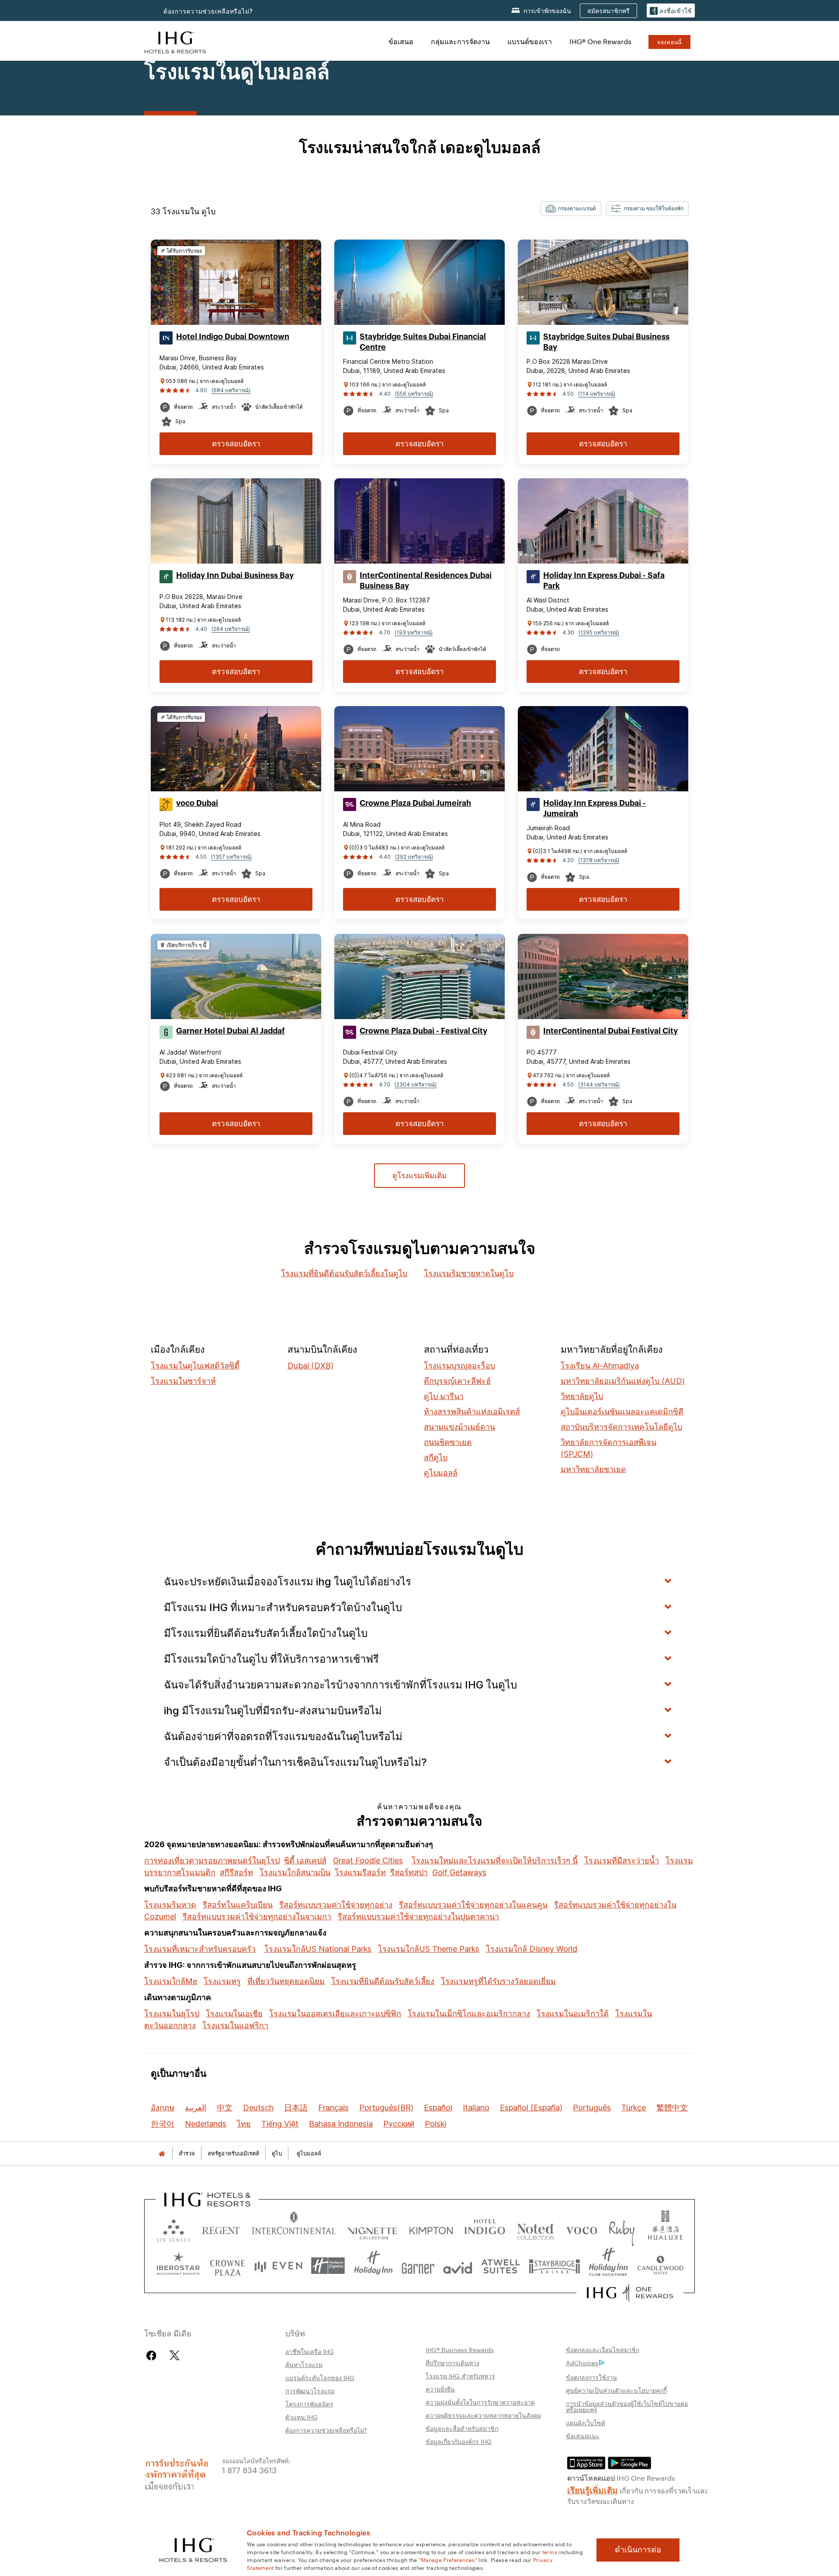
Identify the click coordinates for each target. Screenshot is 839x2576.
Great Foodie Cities (368, 1861)
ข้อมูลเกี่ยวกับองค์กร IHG (459, 2441)
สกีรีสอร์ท (236, 1872)
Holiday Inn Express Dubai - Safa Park (604, 581)
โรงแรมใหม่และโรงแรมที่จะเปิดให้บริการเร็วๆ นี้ (495, 1861)
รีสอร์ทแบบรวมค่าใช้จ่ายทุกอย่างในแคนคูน (473, 1905)
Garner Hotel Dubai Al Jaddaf (231, 1031)
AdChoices (582, 2363)
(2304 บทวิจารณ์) (416, 1084)
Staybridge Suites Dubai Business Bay (606, 342)
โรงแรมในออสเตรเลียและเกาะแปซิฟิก (335, 2014)
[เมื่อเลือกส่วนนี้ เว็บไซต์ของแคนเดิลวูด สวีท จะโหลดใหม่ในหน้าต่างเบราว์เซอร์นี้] (660, 2266)
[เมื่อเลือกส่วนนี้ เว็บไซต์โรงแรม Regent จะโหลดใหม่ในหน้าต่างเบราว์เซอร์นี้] (221, 2229)
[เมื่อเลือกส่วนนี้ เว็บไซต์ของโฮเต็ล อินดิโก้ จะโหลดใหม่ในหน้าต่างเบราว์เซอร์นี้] (485, 2229)
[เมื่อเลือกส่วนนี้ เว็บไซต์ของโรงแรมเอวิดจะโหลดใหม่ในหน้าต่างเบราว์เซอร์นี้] (458, 2266)
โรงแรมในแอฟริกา (235, 2025)
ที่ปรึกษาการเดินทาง (452, 2363)
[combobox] (571, 209)
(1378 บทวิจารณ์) (599, 860)
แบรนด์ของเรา (530, 41)
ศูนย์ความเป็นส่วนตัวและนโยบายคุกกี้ (616, 2390)
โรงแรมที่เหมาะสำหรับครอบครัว (200, 1949)
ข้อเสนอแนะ (583, 2436)
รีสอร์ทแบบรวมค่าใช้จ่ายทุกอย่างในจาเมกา (257, 1916)
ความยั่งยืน (440, 2389)
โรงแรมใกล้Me (171, 1981)
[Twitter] (175, 2355)
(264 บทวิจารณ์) (231, 629)
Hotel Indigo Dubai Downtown (233, 337)
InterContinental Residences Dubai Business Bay (426, 581)
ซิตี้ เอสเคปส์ (305, 1861)
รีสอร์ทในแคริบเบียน (238, 1905)
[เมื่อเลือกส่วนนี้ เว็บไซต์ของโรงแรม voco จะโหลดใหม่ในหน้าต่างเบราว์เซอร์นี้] (582, 2229)
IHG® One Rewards (600, 41)
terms (550, 2552)
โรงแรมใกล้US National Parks (318, 1949)
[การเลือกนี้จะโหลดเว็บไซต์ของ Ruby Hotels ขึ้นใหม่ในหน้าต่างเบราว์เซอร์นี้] (622, 2229)
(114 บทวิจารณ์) (597, 394)
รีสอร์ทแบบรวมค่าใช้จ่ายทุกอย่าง (336, 1905)
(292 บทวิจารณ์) (414, 857)
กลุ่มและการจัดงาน (460, 41)
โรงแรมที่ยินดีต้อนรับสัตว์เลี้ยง (383, 1981)
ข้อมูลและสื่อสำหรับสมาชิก (462, 2428)
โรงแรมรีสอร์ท (360, 1872)
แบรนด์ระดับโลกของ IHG (320, 2378)
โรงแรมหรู (222, 1981)
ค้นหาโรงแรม (304, 2364)
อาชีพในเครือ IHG (310, 2351)
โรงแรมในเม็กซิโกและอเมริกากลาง (469, 2014)
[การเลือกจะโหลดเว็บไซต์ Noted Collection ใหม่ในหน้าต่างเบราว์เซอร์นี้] (535, 2229)
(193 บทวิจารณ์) (414, 632)
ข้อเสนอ (401, 41)
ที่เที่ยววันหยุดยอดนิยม (286, 1981)
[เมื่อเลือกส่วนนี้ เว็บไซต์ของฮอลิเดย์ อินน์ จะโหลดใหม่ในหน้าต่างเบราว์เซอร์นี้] (373, 2266)
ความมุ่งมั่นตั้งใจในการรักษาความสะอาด (480, 2402)
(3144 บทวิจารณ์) (599, 1084)
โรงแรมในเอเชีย (234, 2014)
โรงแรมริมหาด (170, 1905)
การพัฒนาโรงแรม (310, 2391)
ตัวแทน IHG (302, 2417)
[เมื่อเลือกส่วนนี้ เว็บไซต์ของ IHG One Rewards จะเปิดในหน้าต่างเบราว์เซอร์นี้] (630, 2293)
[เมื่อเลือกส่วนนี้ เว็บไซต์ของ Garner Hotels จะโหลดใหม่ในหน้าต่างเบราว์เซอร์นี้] (418, 2266)
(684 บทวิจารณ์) (231, 390)
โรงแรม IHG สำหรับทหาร (460, 2376)
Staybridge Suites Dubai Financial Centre (423, 342)
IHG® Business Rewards (460, 2350)
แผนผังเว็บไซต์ (586, 2423)
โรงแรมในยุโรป (172, 2014)
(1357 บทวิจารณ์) (231, 857)
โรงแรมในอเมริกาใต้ (573, 2014)
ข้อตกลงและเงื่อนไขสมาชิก (603, 2350)
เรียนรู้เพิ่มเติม (593, 2489)
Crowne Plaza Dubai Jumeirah (415, 803)
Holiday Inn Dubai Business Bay (235, 575)
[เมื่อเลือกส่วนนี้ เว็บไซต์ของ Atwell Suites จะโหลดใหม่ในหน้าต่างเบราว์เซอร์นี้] (501, 2266)
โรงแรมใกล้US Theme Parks (429, 1949)
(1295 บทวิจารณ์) (599, 632)
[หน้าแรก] (162, 2153)
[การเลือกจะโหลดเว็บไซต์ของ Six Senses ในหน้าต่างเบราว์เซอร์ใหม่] (173, 2229)
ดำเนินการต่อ (638, 2550)
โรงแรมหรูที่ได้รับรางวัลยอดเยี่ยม (498, 1981)
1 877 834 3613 (249, 2470)
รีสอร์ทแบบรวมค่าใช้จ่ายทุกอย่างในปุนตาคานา (418, 1916)
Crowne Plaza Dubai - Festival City (423, 1031)
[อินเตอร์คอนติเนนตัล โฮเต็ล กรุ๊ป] (175, 41)
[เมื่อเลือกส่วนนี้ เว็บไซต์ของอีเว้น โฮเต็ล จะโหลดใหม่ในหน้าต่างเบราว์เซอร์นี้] (278, 2266)
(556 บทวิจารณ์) (414, 394)
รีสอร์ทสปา (409, 1872)
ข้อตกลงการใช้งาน (591, 2377)
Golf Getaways (459, 1872)
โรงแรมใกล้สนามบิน (295, 1872)
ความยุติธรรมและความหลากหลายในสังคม (483, 2415)
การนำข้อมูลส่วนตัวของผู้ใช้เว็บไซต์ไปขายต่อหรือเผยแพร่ (627, 2406)
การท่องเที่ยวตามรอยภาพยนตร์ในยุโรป (212, 1861)
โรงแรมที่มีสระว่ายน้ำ (622, 1861)
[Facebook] (153, 2355)
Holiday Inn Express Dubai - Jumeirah (595, 808)
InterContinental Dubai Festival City (610, 1031)
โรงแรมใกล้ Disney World (532, 1949)
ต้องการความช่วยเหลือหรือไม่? (208, 11)
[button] (671, 11)
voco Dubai (197, 803)
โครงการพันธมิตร (309, 2404)
